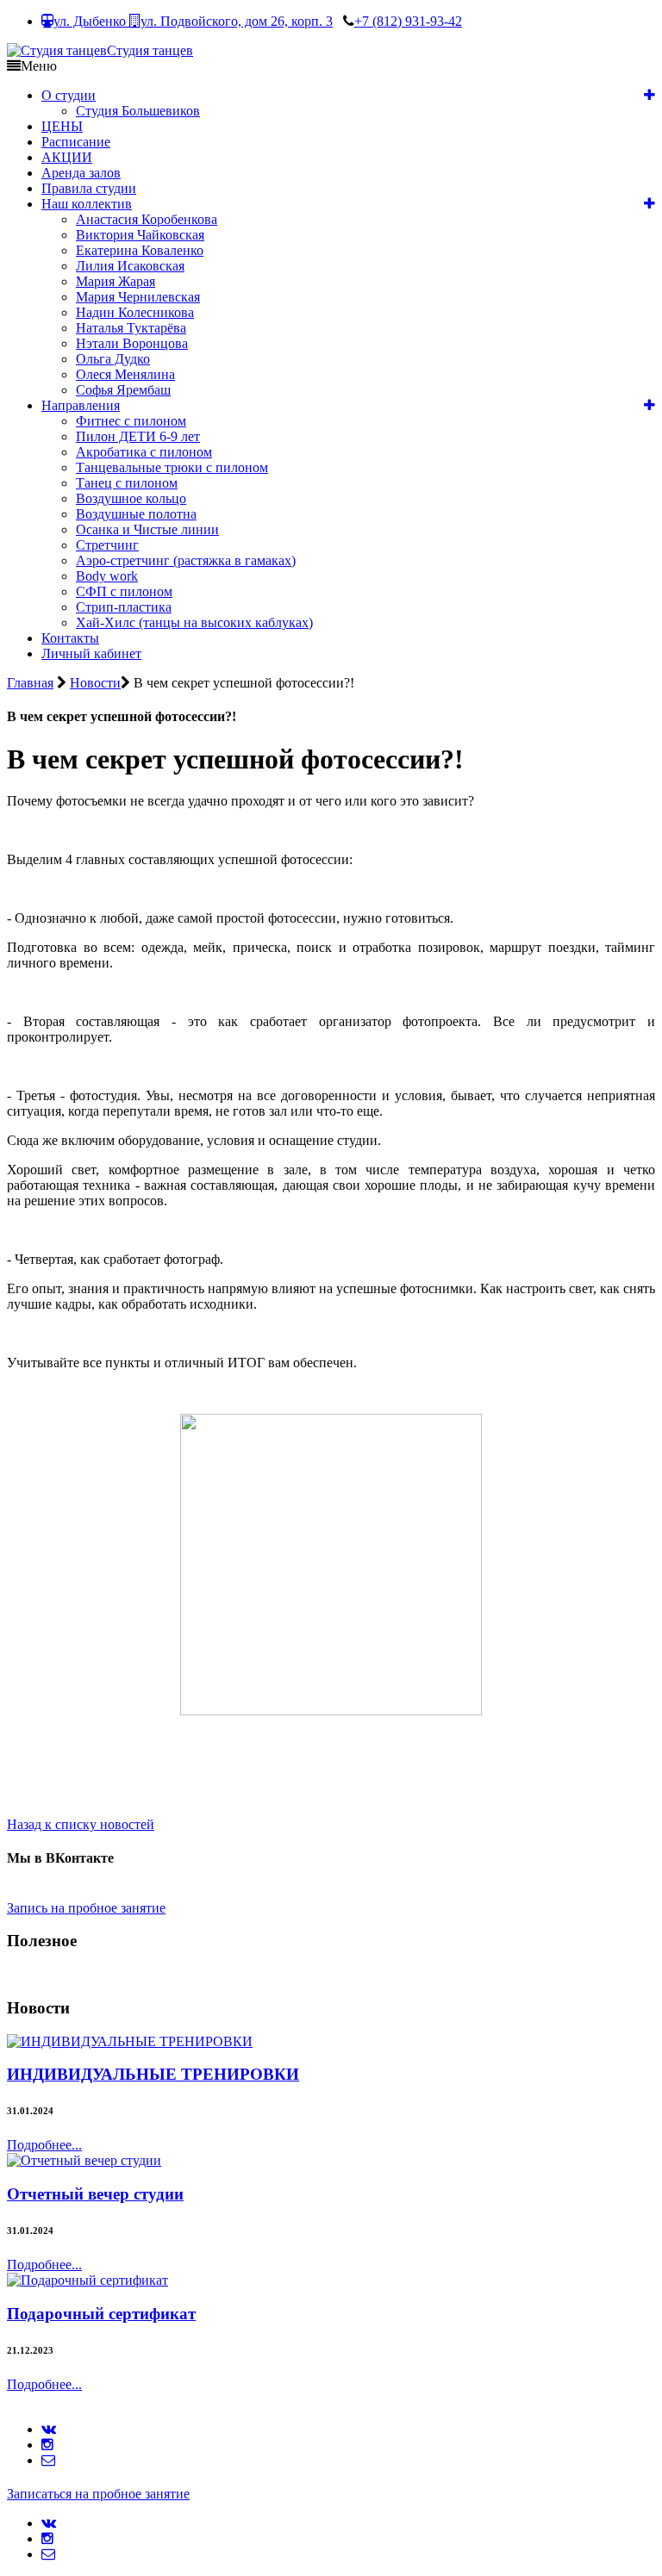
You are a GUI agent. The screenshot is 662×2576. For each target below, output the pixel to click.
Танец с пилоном (127, 483)
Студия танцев (150, 50)
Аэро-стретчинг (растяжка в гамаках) (186, 560)
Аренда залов (81, 173)
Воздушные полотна (136, 514)
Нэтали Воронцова (132, 343)
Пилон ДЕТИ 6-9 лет (138, 436)
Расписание (76, 142)
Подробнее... (44, 2145)
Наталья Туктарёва (131, 328)
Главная (30, 683)
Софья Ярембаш (123, 390)
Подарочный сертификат (101, 2314)
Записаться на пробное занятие (98, 2494)
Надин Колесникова (135, 312)
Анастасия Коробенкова (147, 219)
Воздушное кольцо (131, 498)
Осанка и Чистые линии (147, 529)
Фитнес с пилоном (131, 421)
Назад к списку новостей (81, 1824)
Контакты (70, 638)
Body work (107, 576)
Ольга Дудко (113, 359)
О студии (69, 95)
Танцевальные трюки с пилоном (172, 467)
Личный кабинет (91, 653)
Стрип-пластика (124, 607)
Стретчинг (107, 545)
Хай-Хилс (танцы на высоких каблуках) (194, 622)
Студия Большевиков (138, 111)
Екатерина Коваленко (140, 250)
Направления (81, 405)
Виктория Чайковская (140, 235)
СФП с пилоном (124, 591)
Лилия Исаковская (130, 266)
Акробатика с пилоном (144, 452)
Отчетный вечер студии (95, 2194)
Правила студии (89, 188)
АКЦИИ (67, 157)
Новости (95, 683)
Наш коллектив (87, 204)
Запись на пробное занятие (86, 1908)
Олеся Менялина (125, 374)
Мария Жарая (116, 281)
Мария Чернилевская (138, 297)
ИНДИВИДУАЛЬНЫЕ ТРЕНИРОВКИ (153, 2074)
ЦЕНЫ (62, 126)
